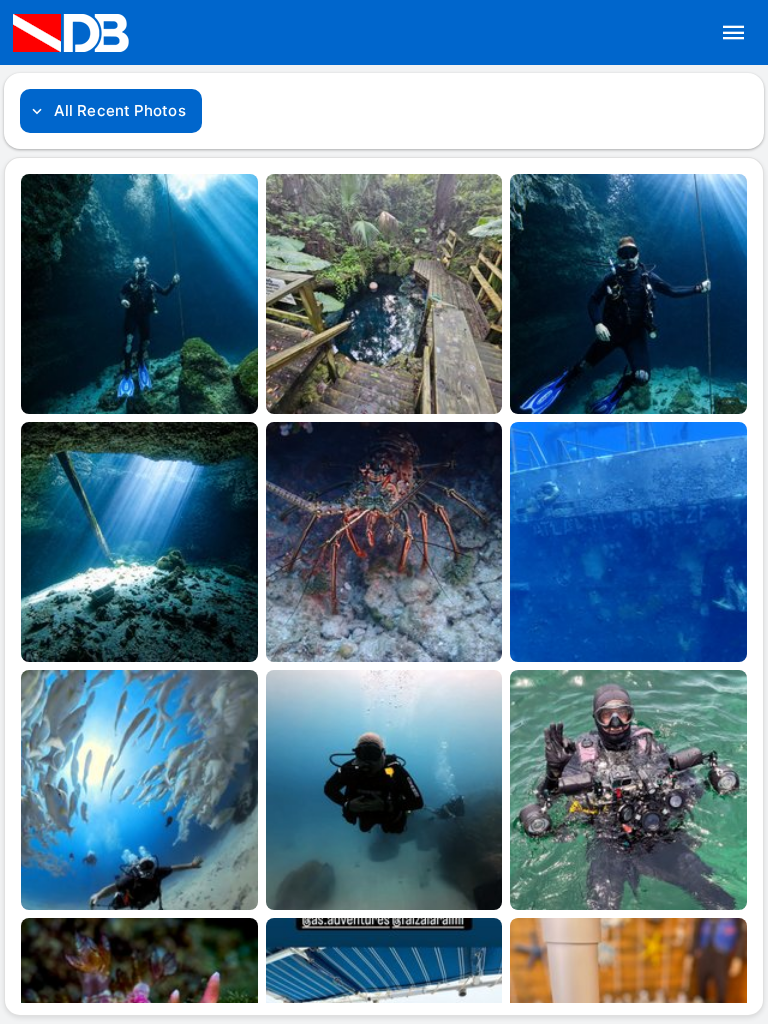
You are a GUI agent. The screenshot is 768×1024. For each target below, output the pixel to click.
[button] (734, 33)
